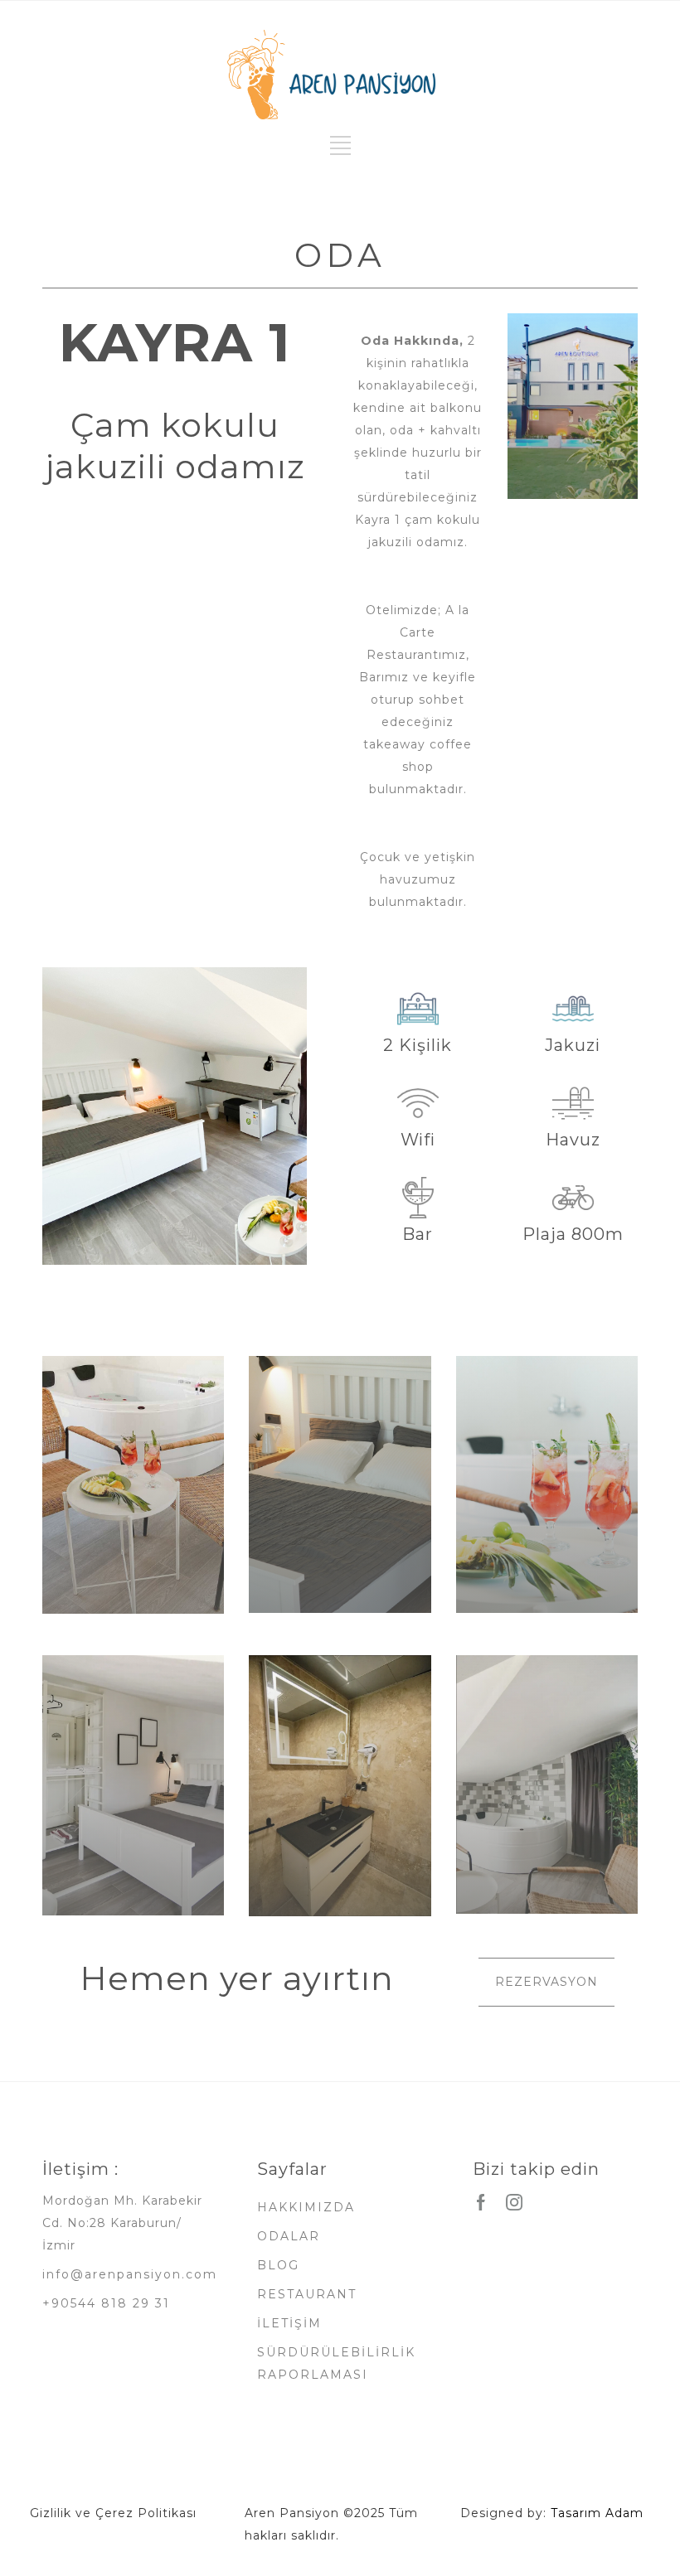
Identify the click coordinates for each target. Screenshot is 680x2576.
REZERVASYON (546, 1982)
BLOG (278, 2265)
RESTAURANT (307, 2294)
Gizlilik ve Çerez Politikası (113, 2513)
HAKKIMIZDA (306, 2207)
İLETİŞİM (289, 2323)
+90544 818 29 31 (106, 2303)
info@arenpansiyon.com (130, 2274)
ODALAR (289, 2236)
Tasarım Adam (597, 2513)
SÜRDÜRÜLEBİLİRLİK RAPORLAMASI (336, 2363)
